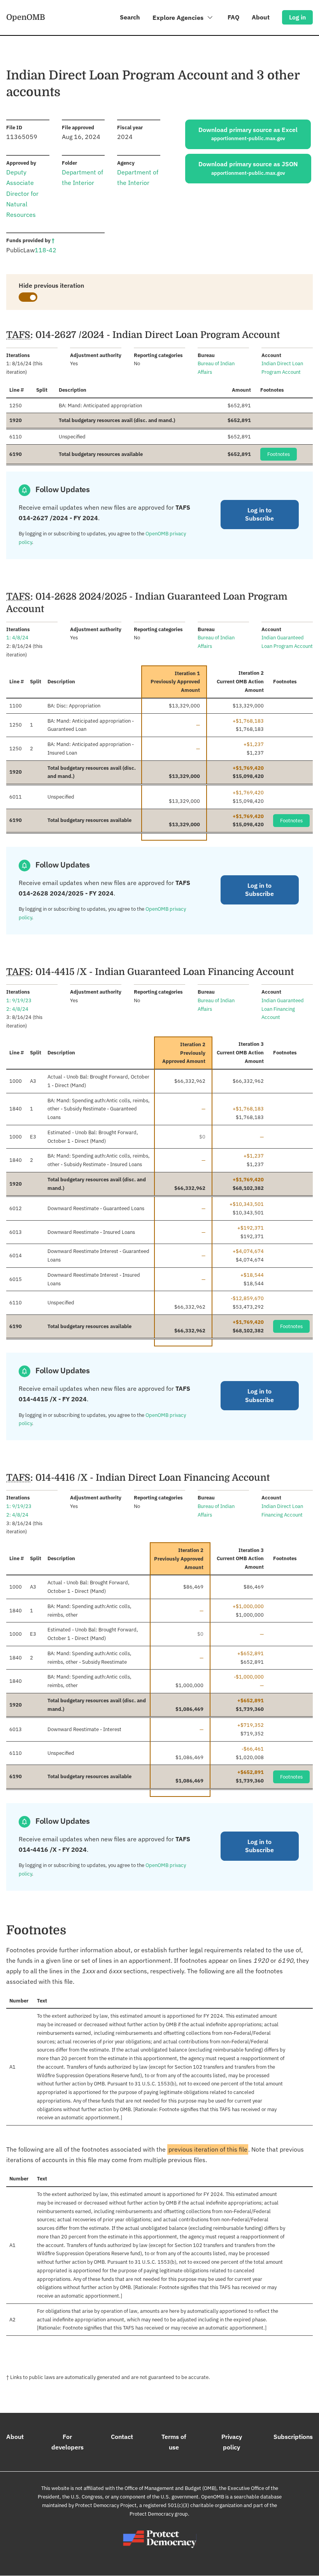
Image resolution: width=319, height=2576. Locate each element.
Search (130, 17)
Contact (122, 2437)
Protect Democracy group (159, 2514)
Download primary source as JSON (248, 168)
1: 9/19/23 (19, 1000)
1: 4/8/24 (17, 638)
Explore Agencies (179, 18)
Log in (297, 17)
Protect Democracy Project (106, 2505)
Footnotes (279, 454)
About (261, 17)
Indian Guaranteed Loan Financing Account (283, 1009)
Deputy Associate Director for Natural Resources (22, 193)
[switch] (28, 297)
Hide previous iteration (51, 285)
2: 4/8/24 (17, 1009)
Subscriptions (293, 2437)
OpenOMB (26, 17)
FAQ (233, 17)
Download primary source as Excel (248, 134)
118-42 (46, 250)
